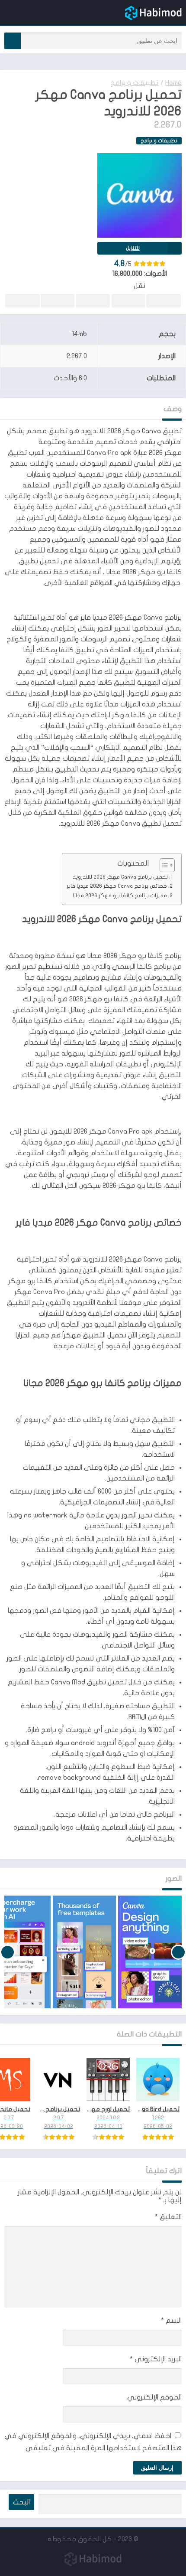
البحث (21, 2502)
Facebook (164, 301)
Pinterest (93, 301)
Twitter (128, 301)
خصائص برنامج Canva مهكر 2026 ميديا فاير (117, 886)
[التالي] (8, 1952)
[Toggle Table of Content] (163, 865)
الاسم (171, 2321)
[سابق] (178, 1952)
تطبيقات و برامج (134, 83)
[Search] (13, 41)
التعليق (168, 2217)
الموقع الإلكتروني (154, 2397)
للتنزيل (133, 248)
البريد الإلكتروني (156, 2359)
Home (173, 83)
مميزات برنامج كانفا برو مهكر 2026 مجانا (120, 896)
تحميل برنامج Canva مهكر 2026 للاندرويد (120, 877)
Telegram (58, 301)
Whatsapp (22, 301)
